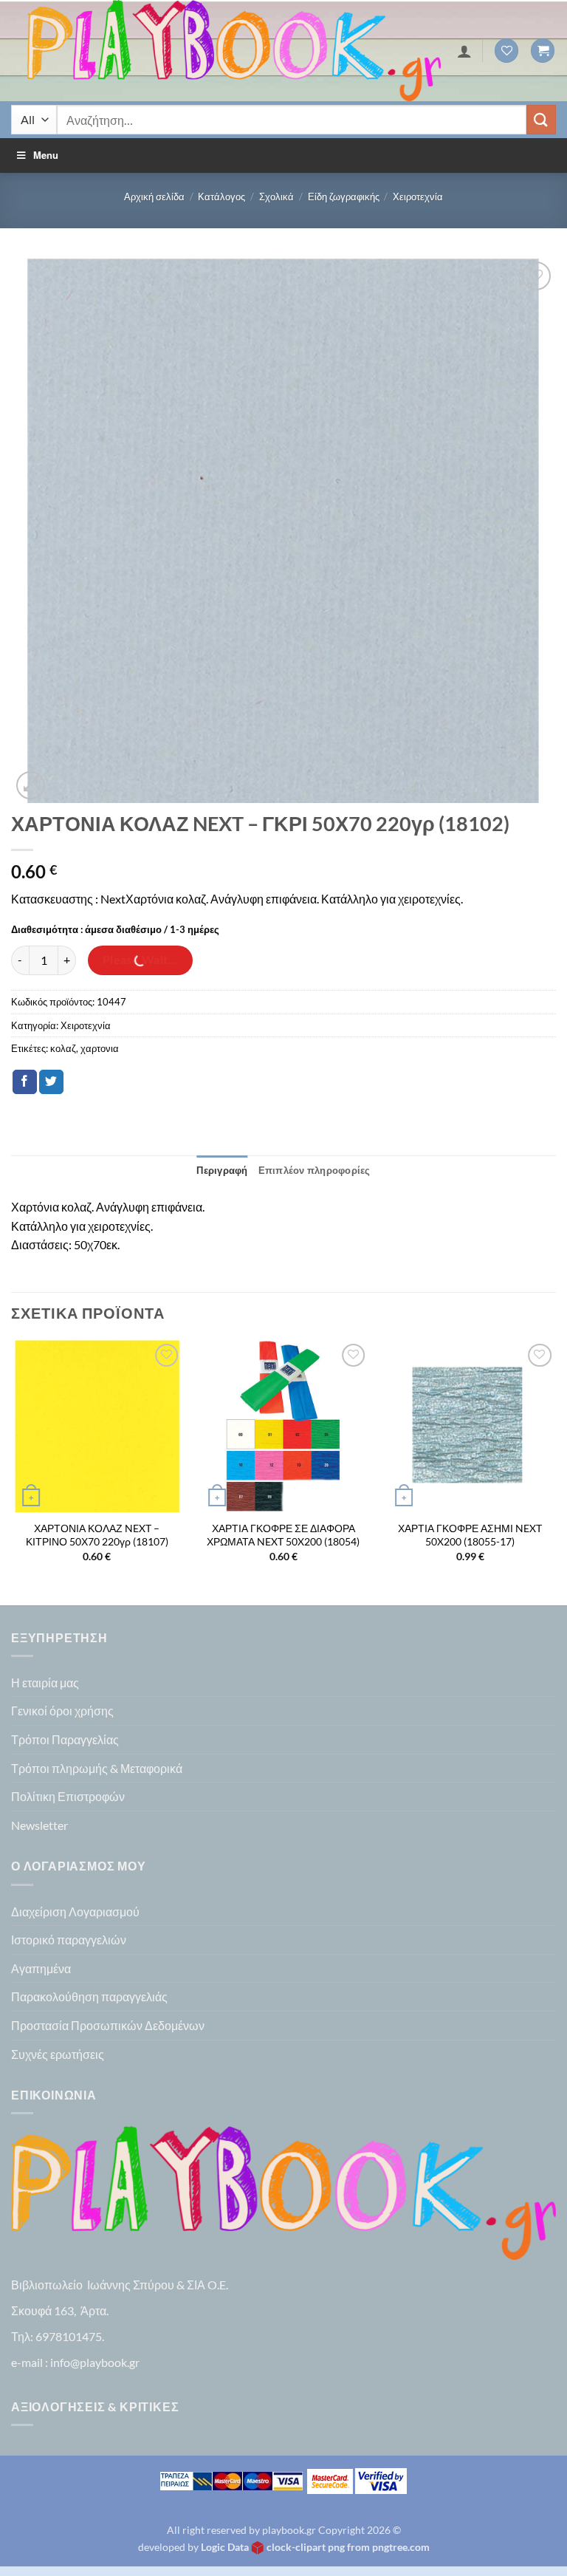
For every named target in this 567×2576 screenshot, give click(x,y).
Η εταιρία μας (45, 1682)
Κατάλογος (221, 197)
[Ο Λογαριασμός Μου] (464, 51)
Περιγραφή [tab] (222, 1170)
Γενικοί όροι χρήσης (62, 1711)
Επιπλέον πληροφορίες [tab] (315, 1170)
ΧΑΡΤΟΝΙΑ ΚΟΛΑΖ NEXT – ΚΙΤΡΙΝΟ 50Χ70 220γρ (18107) (97, 1535)
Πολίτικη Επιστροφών (68, 1796)
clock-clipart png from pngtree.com (348, 2547)
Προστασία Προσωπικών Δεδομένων (108, 2025)
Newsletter (39, 1825)
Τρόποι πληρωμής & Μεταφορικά (97, 1768)
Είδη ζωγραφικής (344, 197)
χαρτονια (100, 1048)
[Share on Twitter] (51, 1082)
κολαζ (63, 1048)
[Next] (555, 1471)
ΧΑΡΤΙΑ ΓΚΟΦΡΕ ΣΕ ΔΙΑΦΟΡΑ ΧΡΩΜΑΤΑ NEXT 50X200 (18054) (283, 1535)
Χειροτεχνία (418, 197)
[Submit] (541, 119)
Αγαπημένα (41, 1968)
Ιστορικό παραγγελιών (69, 1940)
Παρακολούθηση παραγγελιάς (89, 1996)
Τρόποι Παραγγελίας (65, 1739)
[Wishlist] (506, 51)
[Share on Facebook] (25, 1082)
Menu (46, 155)
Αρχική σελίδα (154, 197)
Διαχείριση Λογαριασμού (75, 1911)
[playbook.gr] (234, 51)
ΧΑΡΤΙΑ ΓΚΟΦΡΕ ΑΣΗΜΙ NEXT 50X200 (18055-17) (470, 1535)
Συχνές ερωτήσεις (58, 2054)
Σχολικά (276, 197)
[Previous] (12, 1471)
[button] (543, 51)
